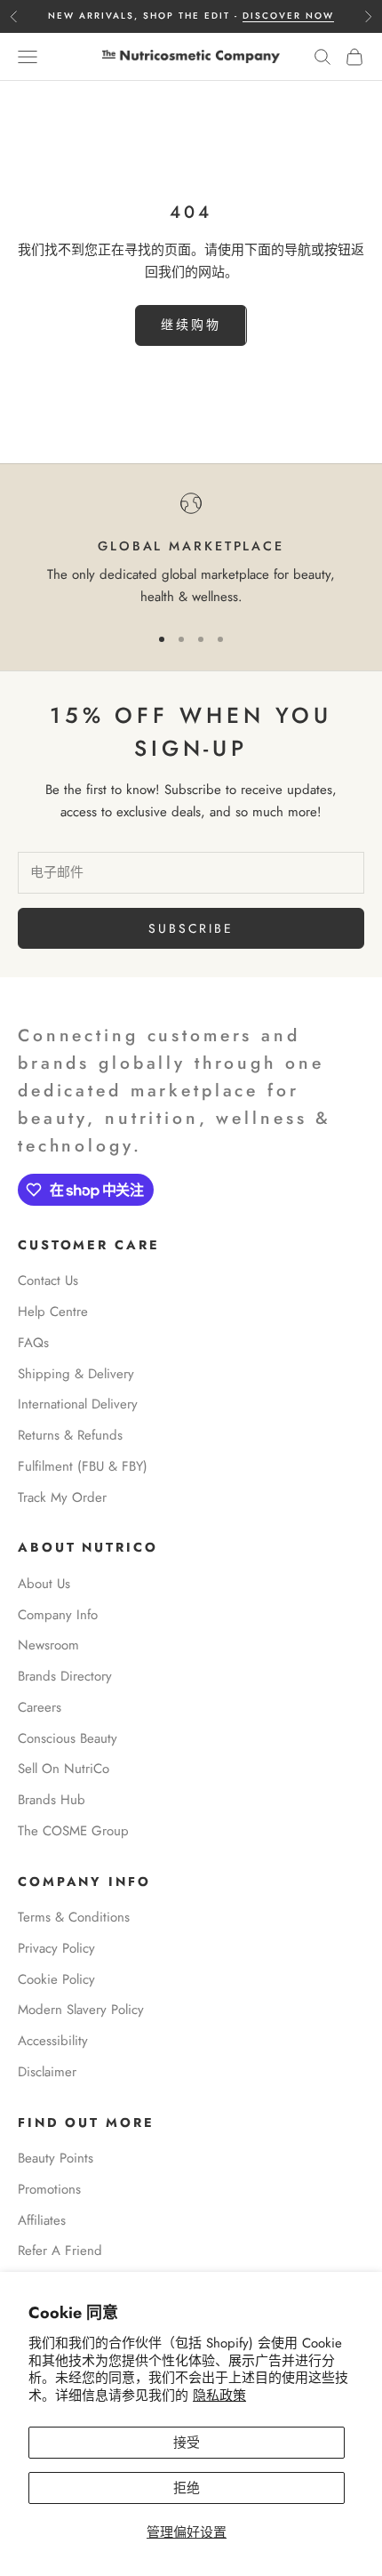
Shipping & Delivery (76, 1374)
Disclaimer (47, 2072)
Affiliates (42, 2220)
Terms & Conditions (74, 1917)
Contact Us (48, 1280)
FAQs (33, 1343)
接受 (187, 2443)
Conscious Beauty (68, 1738)
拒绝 (187, 2488)
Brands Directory (65, 1676)
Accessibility (53, 2041)
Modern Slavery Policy (81, 2010)
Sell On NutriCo (64, 1769)
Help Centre (53, 1312)
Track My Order (62, 1497)
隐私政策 (219, 2395)
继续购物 (191, 325)
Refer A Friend (60, 2251)
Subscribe (191, 928)
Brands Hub (52, 1800)
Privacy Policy (56, 1948)
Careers (40, 1707)
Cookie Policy (56, 1979)
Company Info (58, 1615)
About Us (44, 1584)
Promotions (49, 2189)
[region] (191, 550)
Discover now (288, 16)
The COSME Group (73, 1831)
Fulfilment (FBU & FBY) (83, 1466)
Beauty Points (56, 2158)
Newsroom (48, 1645)
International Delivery (78, 1404)
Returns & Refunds (70, 1435)
